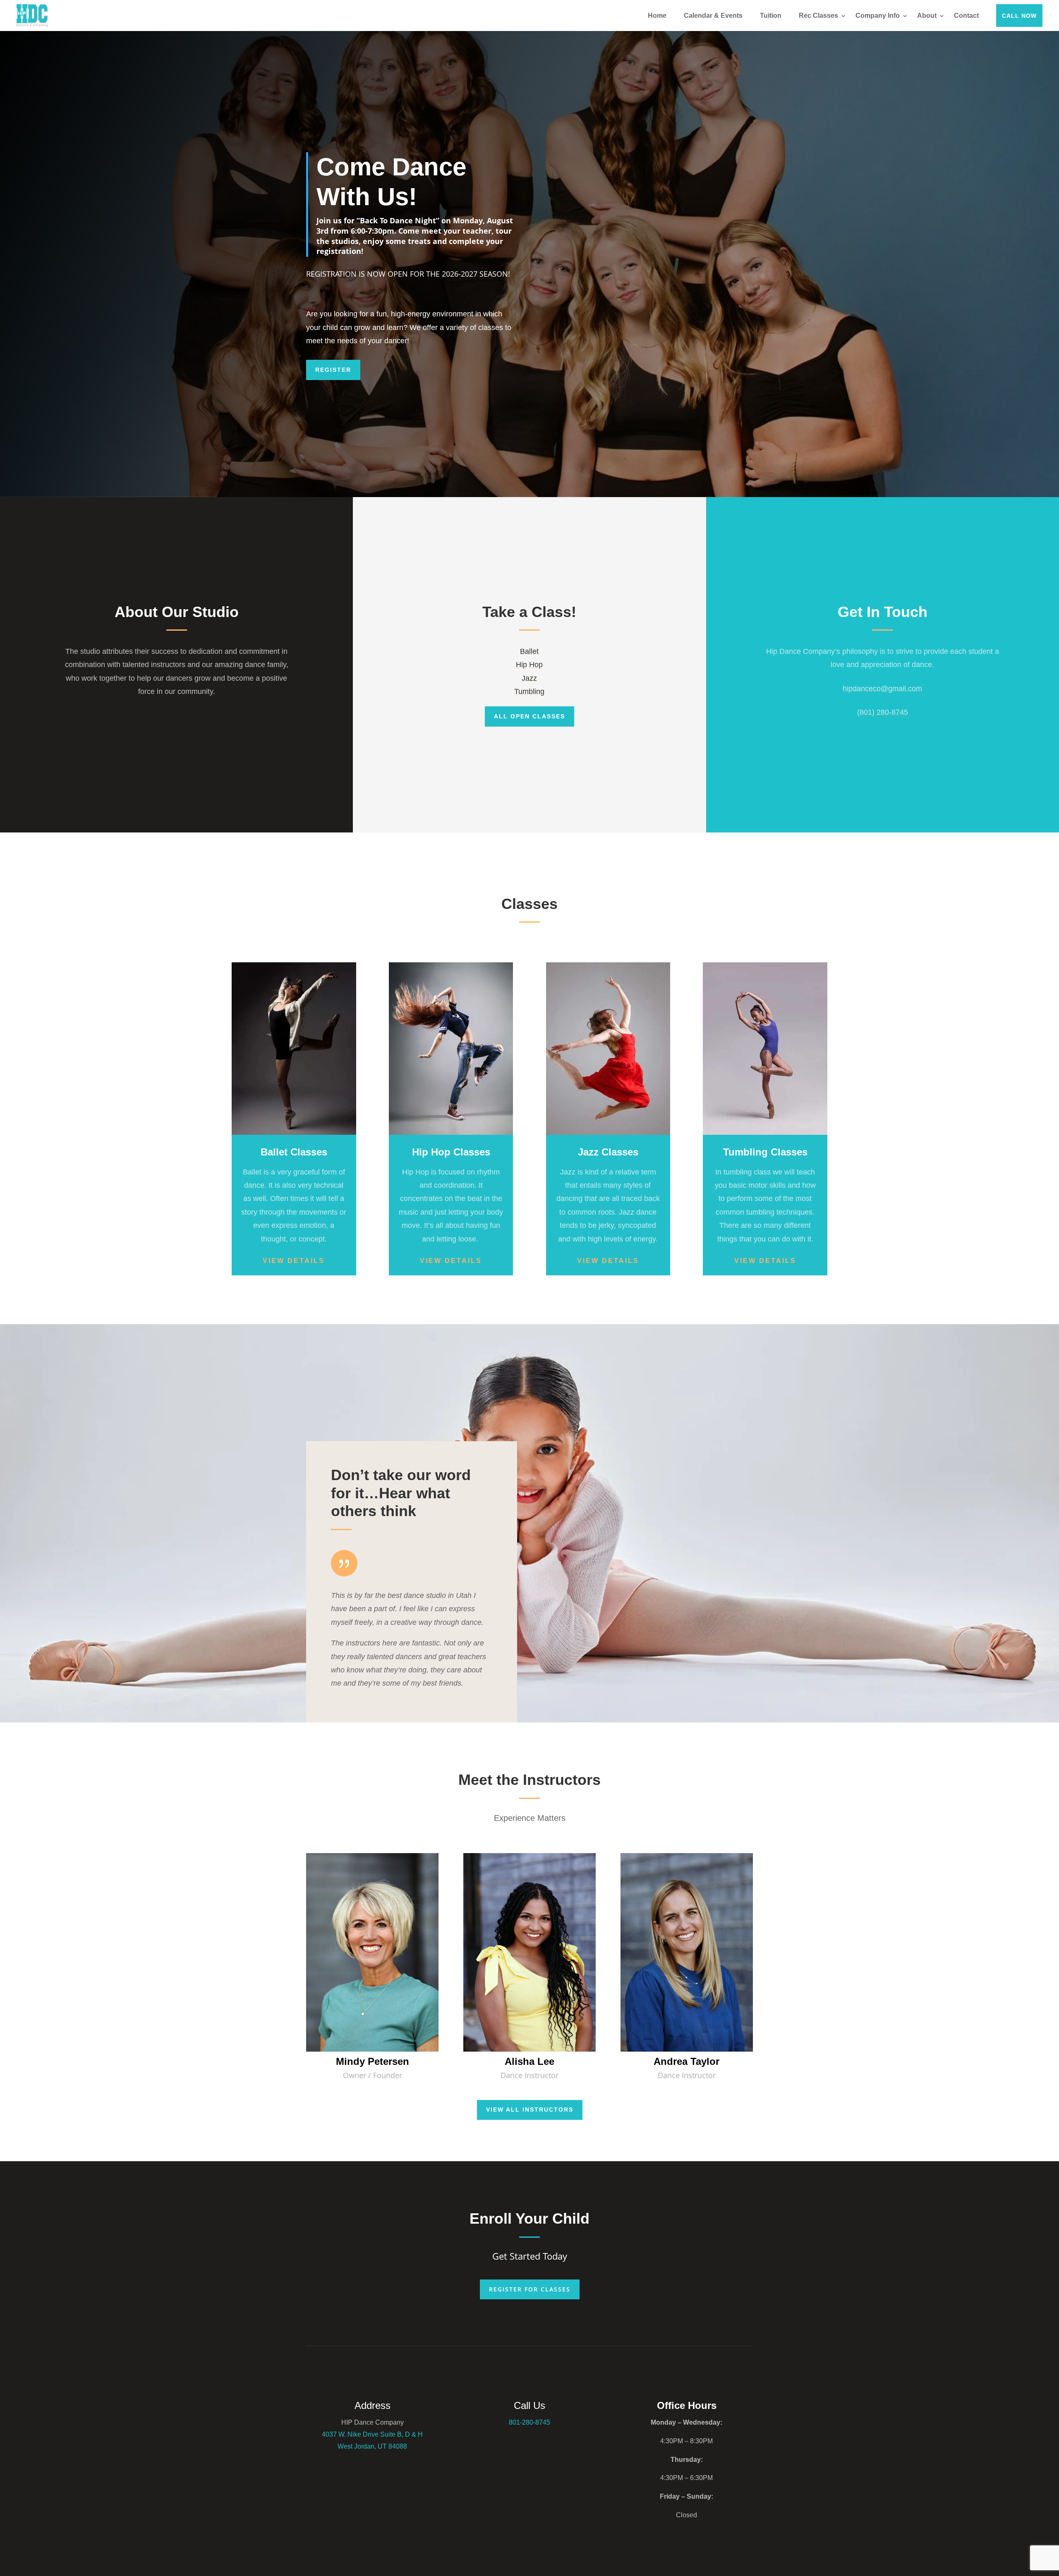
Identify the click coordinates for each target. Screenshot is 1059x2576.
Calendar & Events (713, 16)
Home (657, 16)
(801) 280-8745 (883, 712)
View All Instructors (530, 2110)
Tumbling (529, 691)
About (927, 16)
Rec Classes (818, 16)
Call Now (1019, 16)
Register (333, 370)
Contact (966, 16)
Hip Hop (529, 665)
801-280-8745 (529, 2422)
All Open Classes (529, 716)
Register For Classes (530, 2289)
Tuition (771, 16)
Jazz (529, 678)
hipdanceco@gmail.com (882, 689)
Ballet (529, 651)
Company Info (878, 16)
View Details (294, 1261)
